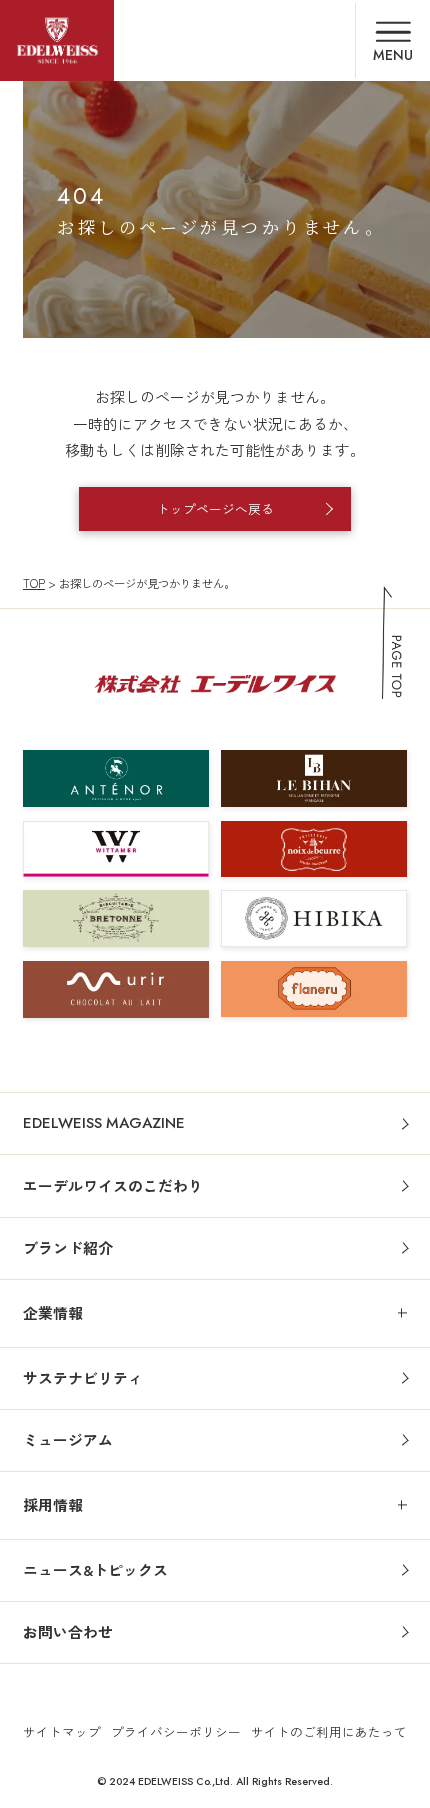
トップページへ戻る (215, 508)
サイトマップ (62, 1731)
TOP (34, 583)
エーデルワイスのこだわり (113, 1185)
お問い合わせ (68, 1631)
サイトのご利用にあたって (329, 1731)
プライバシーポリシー (176, 1731)
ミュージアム (68, 1439)
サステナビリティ (83, 1377)
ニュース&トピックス (95, 1569)
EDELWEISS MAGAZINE (104, 1123)
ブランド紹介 (68, 1247)
